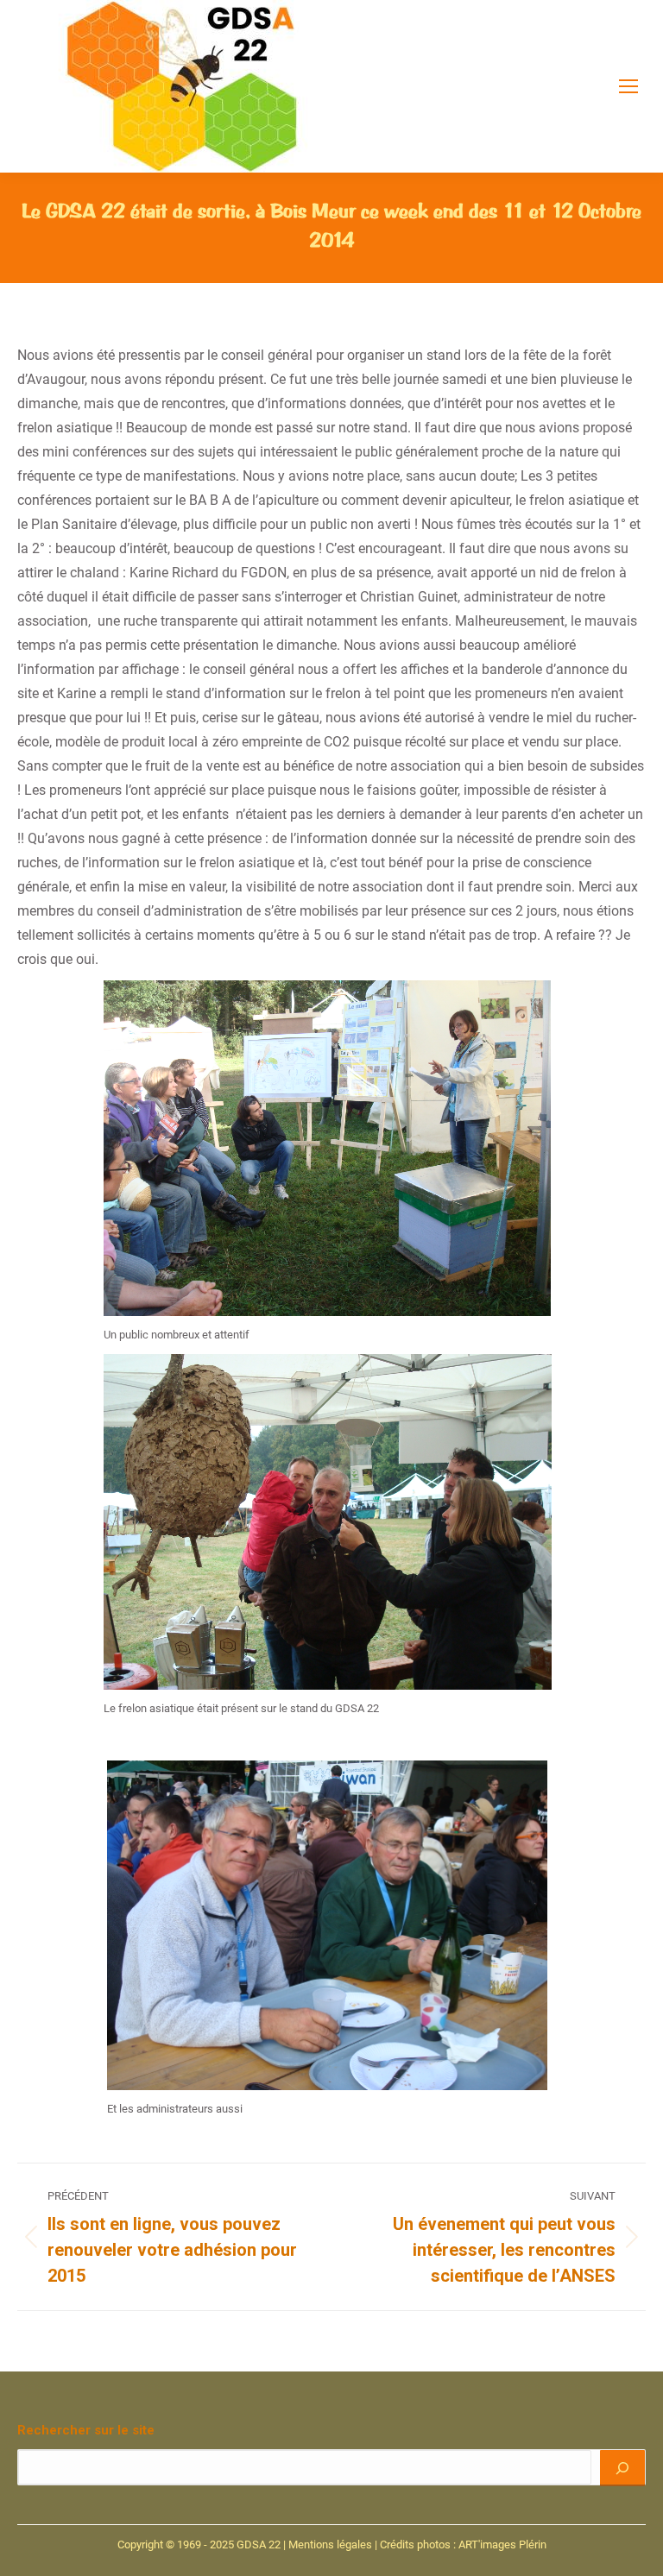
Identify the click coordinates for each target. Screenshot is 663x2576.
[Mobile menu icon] (628, 86)
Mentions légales (330, 2545)
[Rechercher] (622, 2467)
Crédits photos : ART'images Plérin (463, 2545)
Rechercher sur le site (86, 2430)
